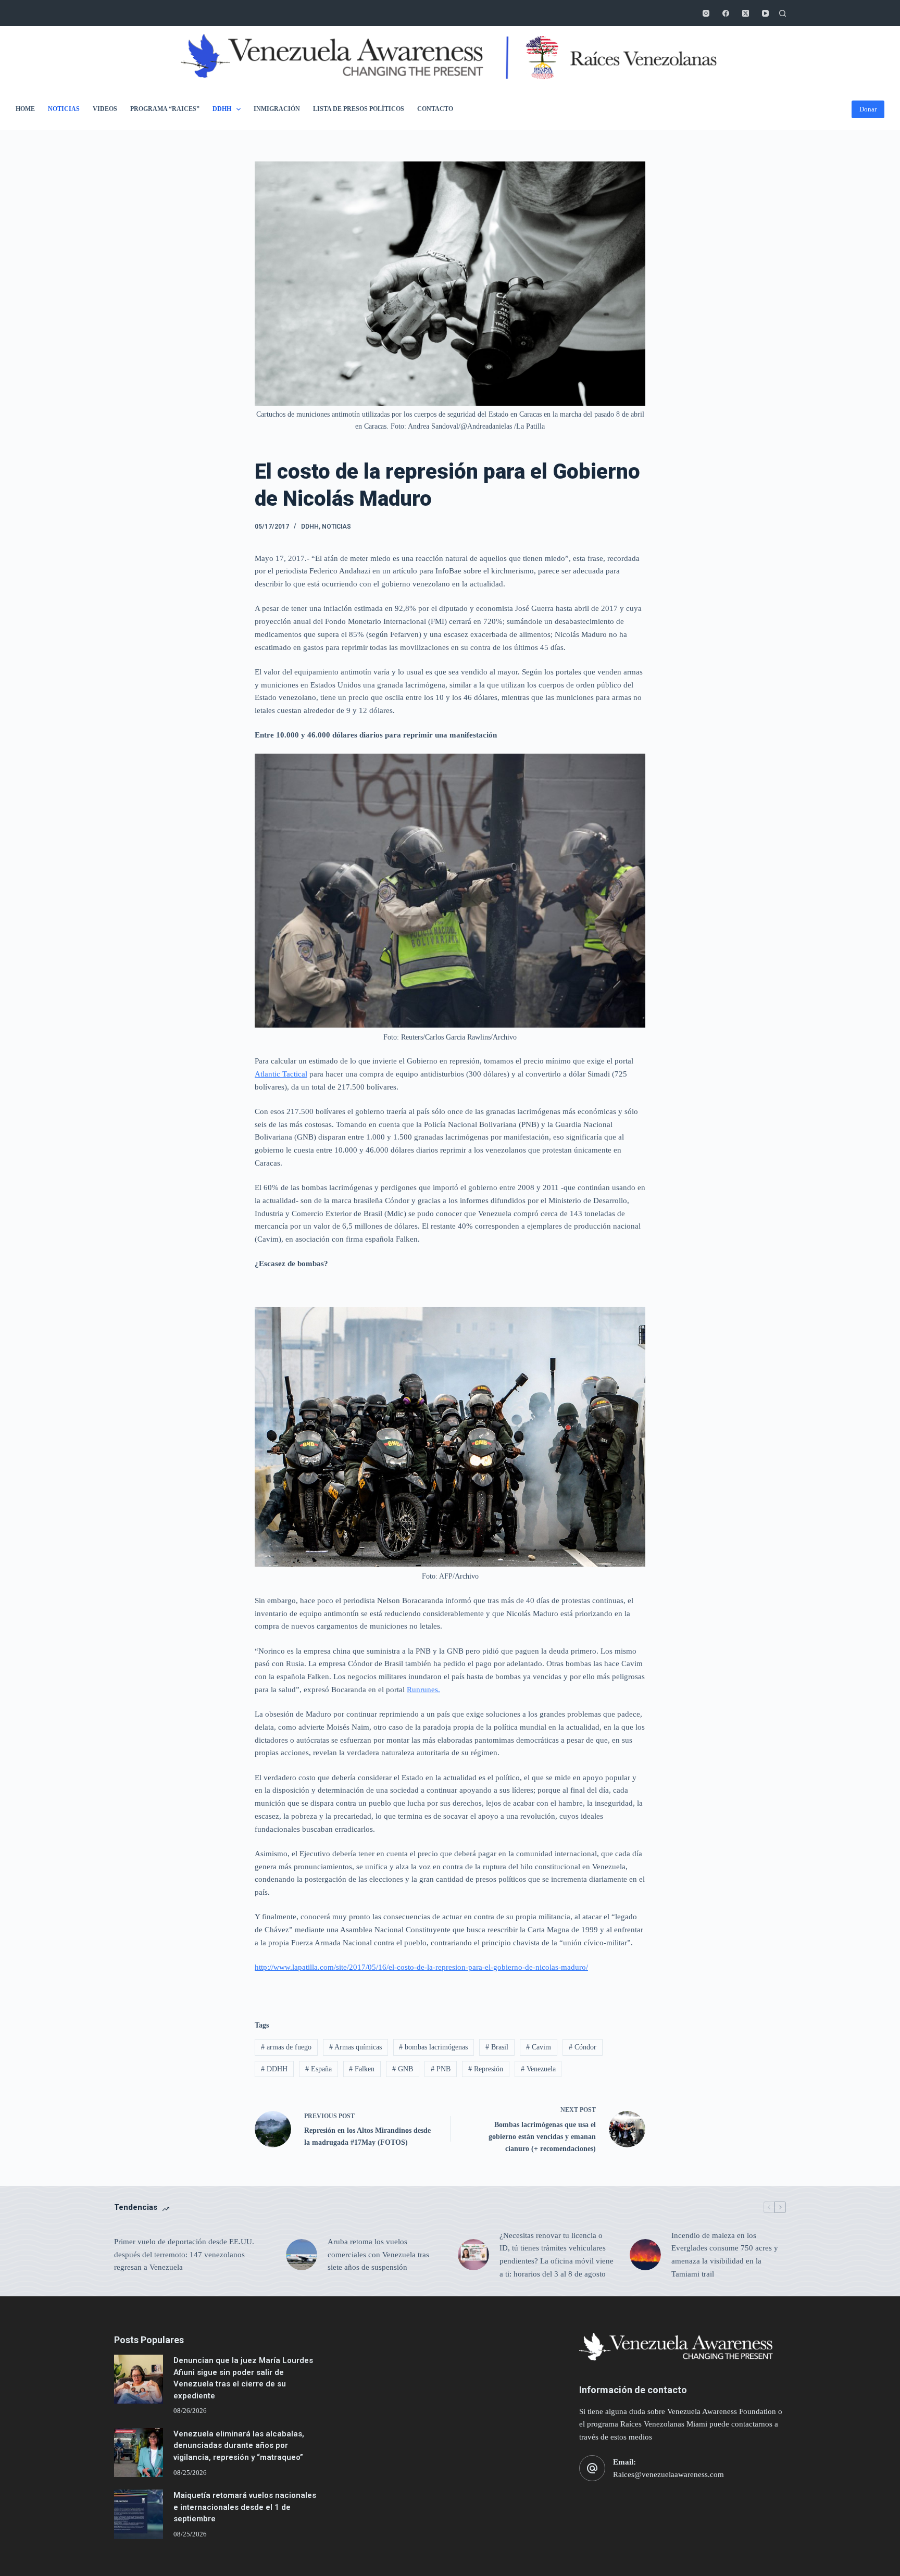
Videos (105, 109)
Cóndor (583, 2047)
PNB (441, 2069)
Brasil (497, 2047)
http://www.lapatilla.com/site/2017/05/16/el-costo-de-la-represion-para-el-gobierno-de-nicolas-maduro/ (421, 1967)
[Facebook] (726, 13)
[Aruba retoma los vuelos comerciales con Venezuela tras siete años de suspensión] (302, 2255)
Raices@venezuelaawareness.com (668, 2474)
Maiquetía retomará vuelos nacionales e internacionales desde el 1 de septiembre (245, 2507)
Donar (868, 109)
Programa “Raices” (165, 109)
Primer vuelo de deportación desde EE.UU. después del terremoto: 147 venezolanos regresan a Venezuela (184, 2255)
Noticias (64, 109)
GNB (403, 2069)
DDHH (222, 109)
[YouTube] (765, 13)
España (318, 2069)
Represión (486, 2069)
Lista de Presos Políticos (359, 109)
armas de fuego (286, 2047)
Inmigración (277, 109)
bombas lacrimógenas (433, 2047)
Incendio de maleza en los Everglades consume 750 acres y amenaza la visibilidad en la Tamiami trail (725, 2255)
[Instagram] (706, 13)
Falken (362, 2069)
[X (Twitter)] (746, 13)
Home (25, 109)
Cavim (539, 2047)
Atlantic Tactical (281, 1074)
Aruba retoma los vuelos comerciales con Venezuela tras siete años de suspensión (378, 2255)
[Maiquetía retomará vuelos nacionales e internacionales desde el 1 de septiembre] (139, 2514)
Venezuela (538, 2069)
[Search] (783, 13)
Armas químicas (355, 2047)
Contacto (435, 109)
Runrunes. (423, 1690)
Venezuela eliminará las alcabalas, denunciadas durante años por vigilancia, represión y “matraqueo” (239, 2446)
